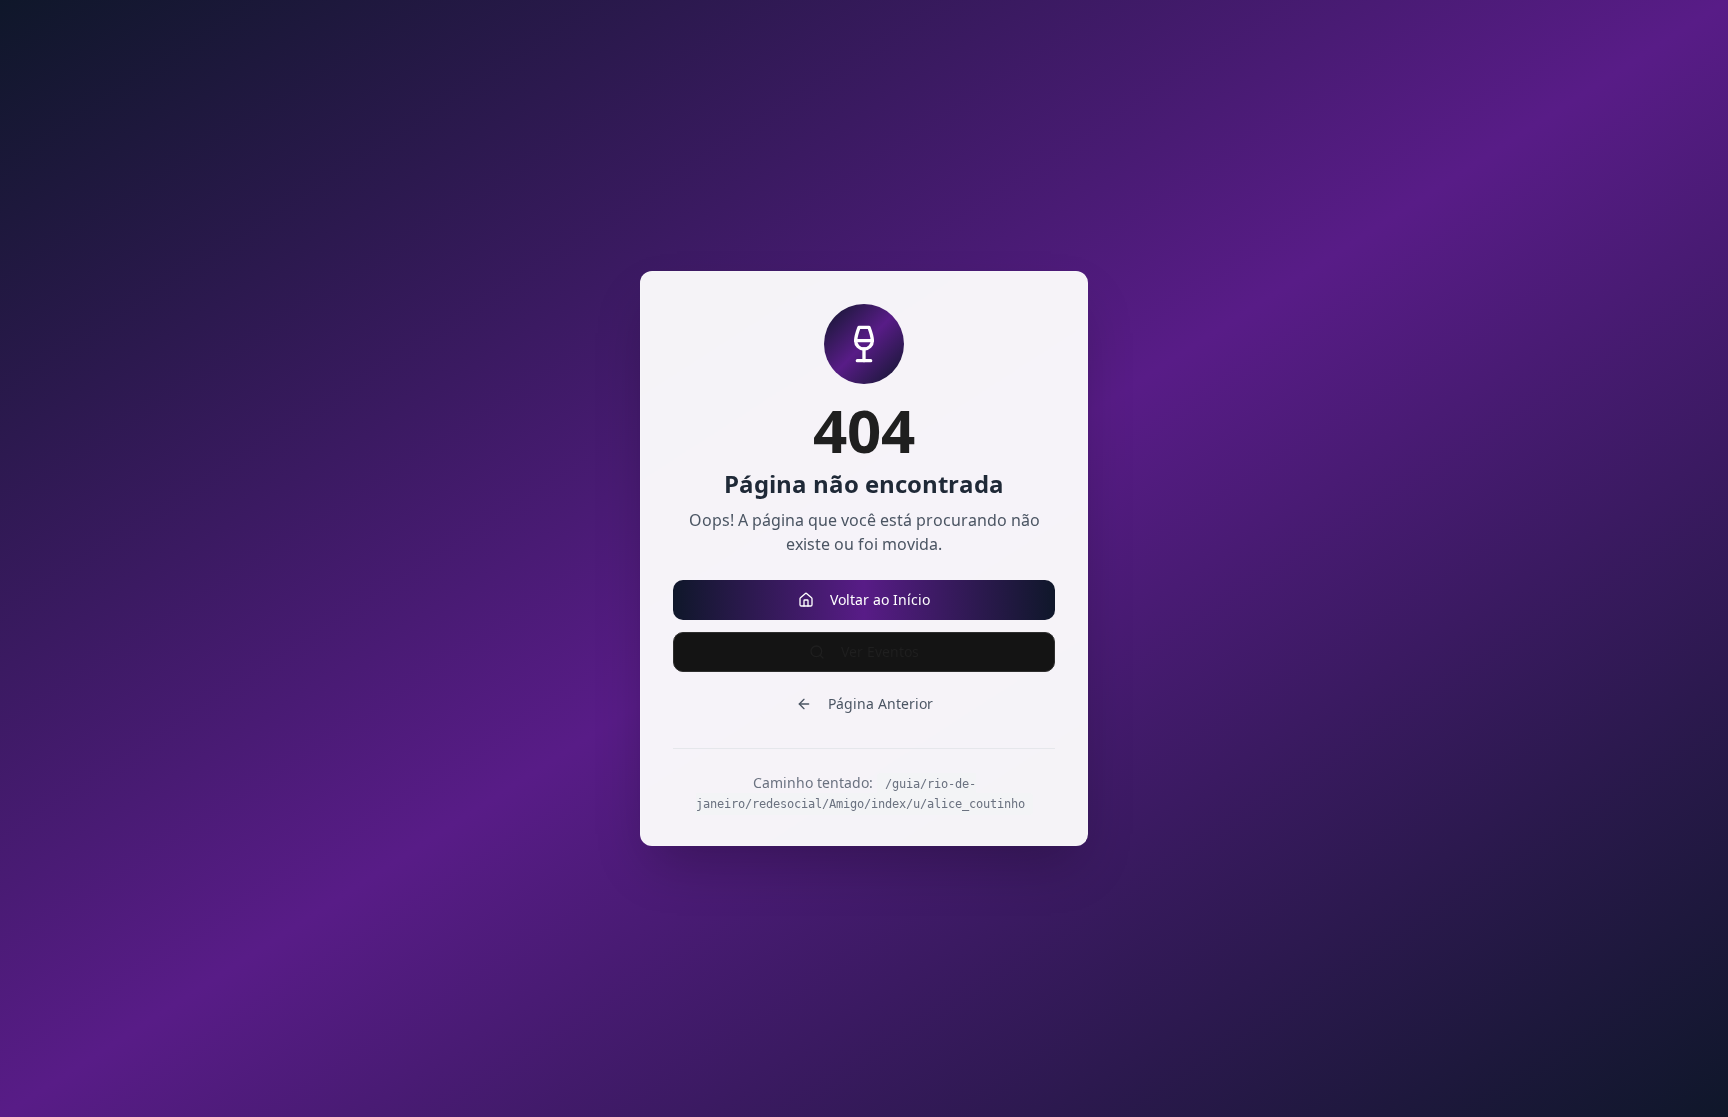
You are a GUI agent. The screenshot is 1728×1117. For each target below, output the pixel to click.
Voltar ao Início (880, 599)
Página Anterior (880, 703)
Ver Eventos (880, 651)
